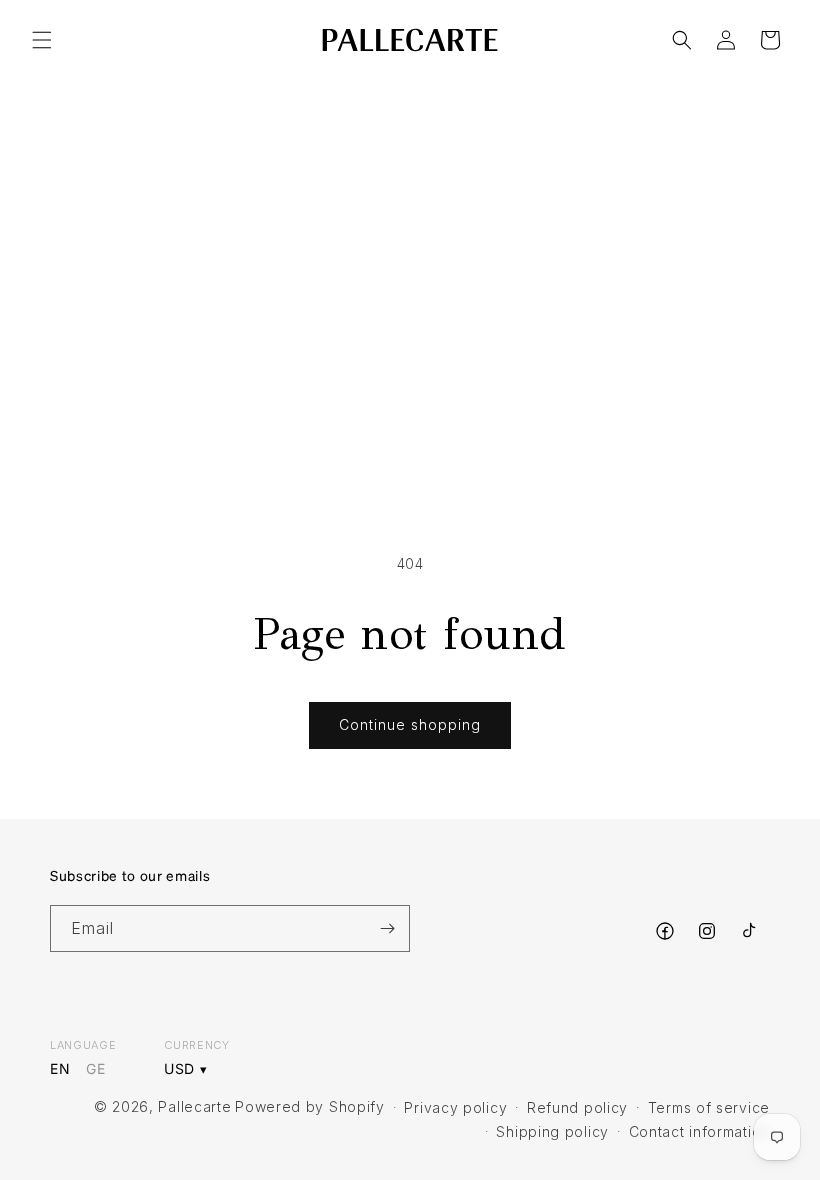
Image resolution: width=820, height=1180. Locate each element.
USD (179, 1069)
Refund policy (577, 1107)
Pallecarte (194, 1106)
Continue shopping (410, 724)
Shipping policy (552, 1131)
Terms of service (709, 1107)
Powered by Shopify (310, 1106)
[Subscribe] (387, 928)
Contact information (699, 1131)
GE (95, 1069)
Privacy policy (455, 1107)
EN (60, 1069)
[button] (42, 40)
